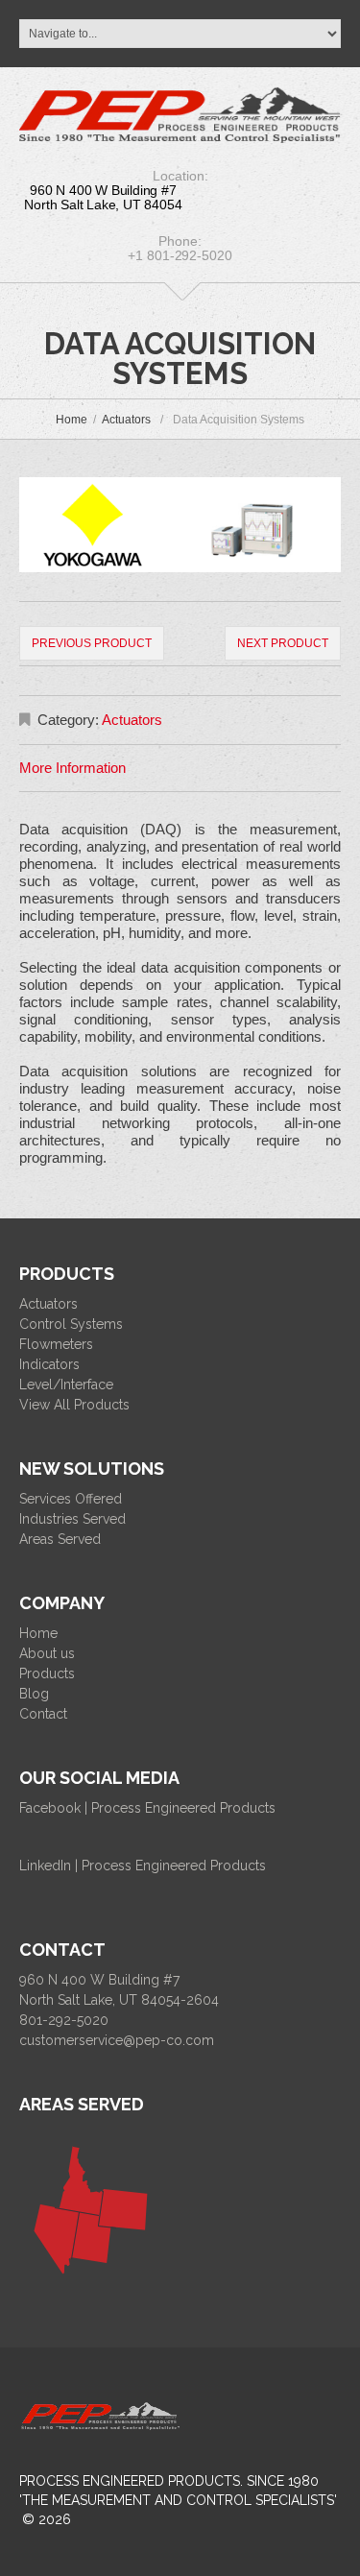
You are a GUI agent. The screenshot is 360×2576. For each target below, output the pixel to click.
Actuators (126, 420)
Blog (34, 1694)
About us (47, 1653)
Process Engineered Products (130, 2481)
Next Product (283, 643)
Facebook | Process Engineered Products (147, 1808)
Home (72, 420)
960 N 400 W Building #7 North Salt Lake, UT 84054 (103, 197)
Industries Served (72, 1519)
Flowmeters (56, 1344)
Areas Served (60, 1539)
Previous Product (92, 643)
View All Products (74, 1405)
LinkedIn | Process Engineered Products (143, 1866)
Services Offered (71, 1499)
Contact (43, 1714)
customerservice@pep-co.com (117, 2040)
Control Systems (71, 1324)
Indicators (49, 1364)
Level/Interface (66, 1384)
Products (47, 1673)
